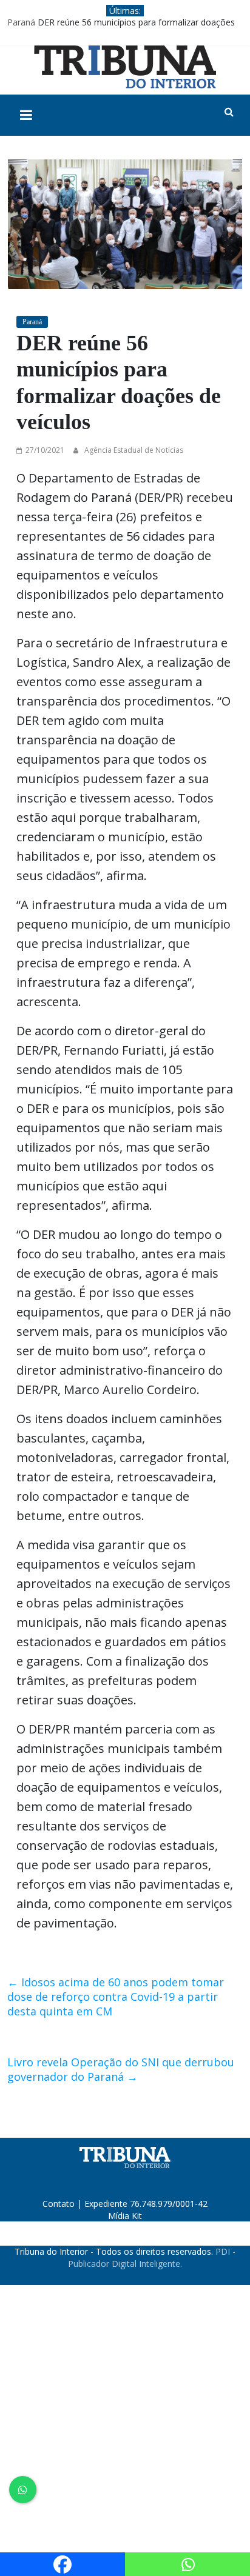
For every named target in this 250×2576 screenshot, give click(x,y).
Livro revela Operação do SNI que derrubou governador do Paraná (121, 2069)
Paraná (21, 22)
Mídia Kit (125, 2216)
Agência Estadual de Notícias (134, 450)
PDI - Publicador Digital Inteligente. (152, 2257)
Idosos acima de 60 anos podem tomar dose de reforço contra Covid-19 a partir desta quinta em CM (116, 1997)
